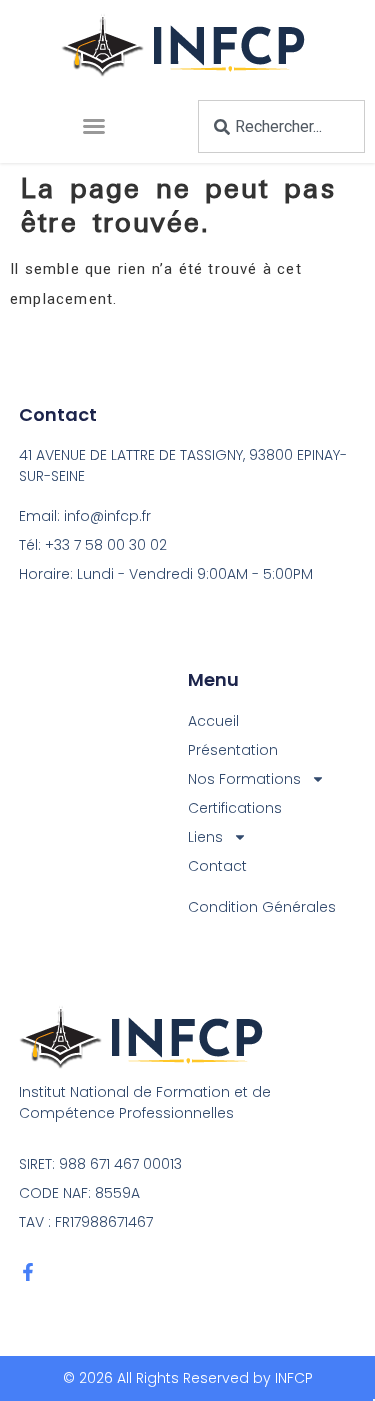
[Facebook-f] (28, 1272)
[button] (94, 126)
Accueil (213, 721)
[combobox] (282, 126)
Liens (205, 837)
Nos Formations (244, 779)
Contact (217, 866)
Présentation (233, 750)
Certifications (235, 808)
